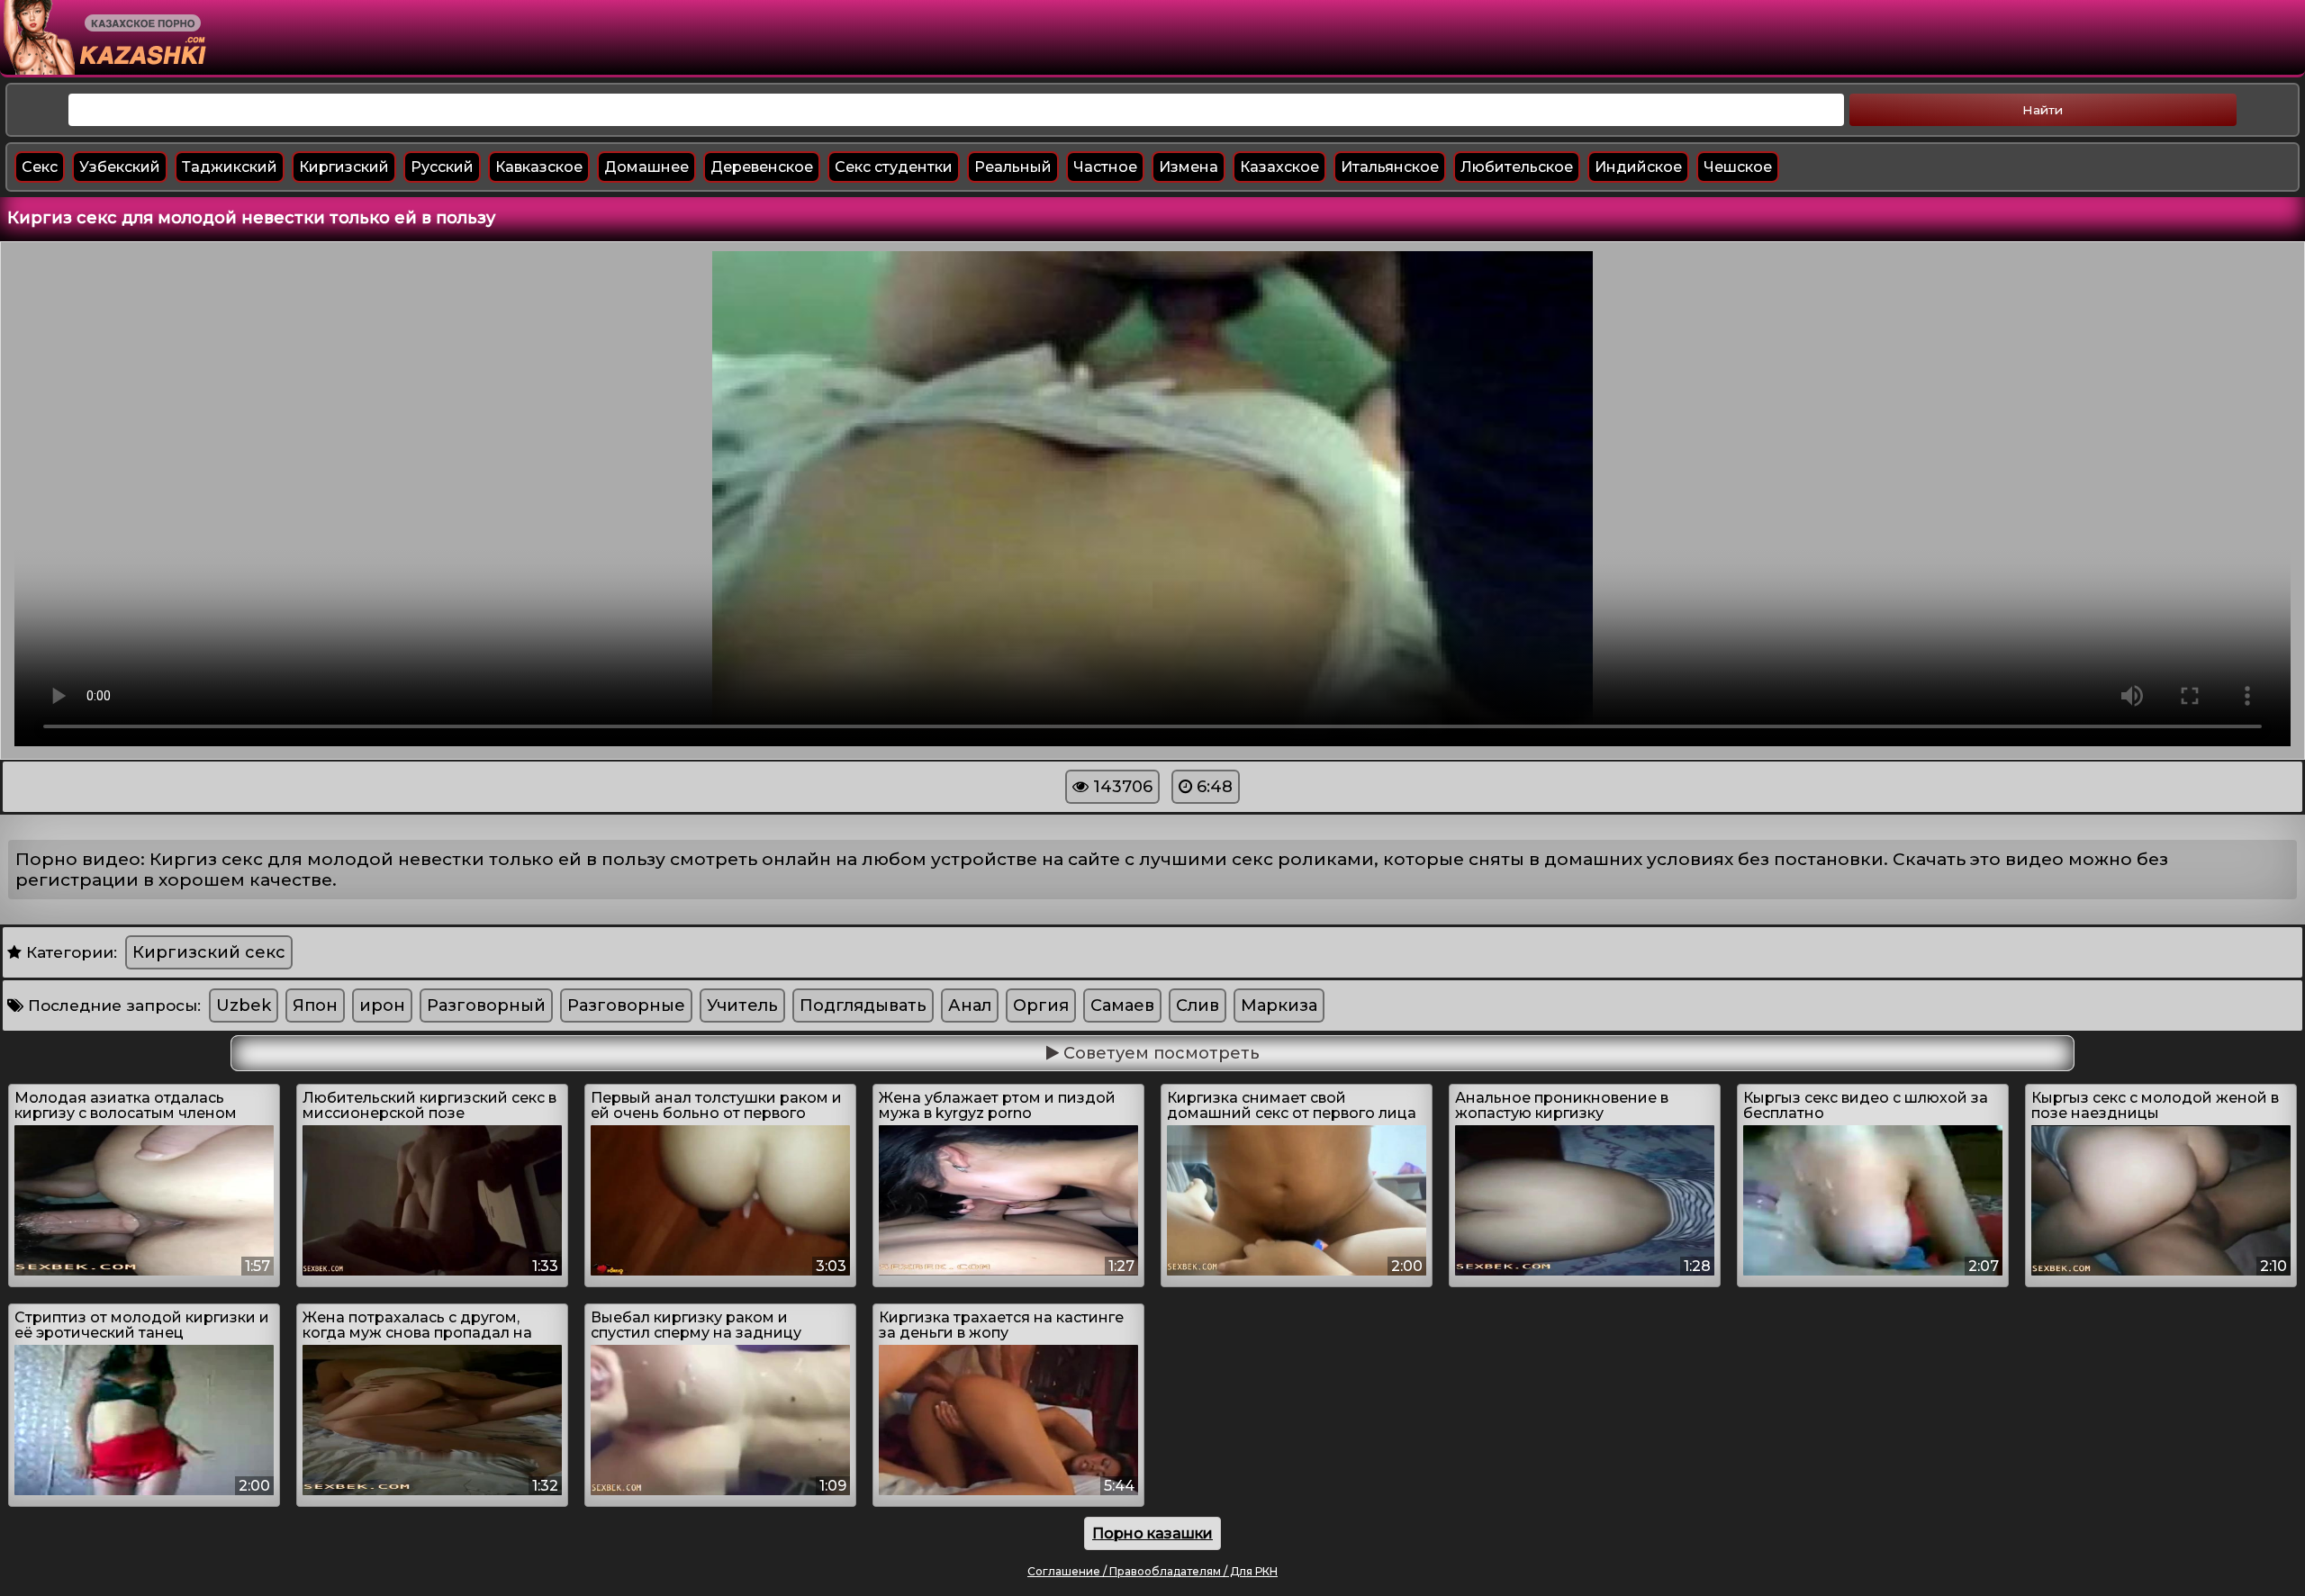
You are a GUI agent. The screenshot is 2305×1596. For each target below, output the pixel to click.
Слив (1198, 1005)
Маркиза (1279, 1005)
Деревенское (762, 167)
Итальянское (1390, 167)
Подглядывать (863, 1005)
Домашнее (646, 167)
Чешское (1738, 167)
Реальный (1013, 167)
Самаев (1122, 1005)
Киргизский (344, 167)
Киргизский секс (209, 952)
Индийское (1638, 167)
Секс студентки (894, 167)
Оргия (1041, 1005)
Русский (442, 167)
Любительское (1517, 167)
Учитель (742, 1005)
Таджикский (230, 167)
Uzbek (244, 1005)
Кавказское (539, 167)
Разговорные (626, 1005)
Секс (40, 167)
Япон (315, 1005)
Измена (1189, 167)
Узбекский (120, 167)
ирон (382, 1005)
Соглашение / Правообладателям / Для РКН (1152, 1571)
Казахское (1279, 167)
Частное (1105, 167)
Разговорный (486, 1005)
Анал (970, 1005)
